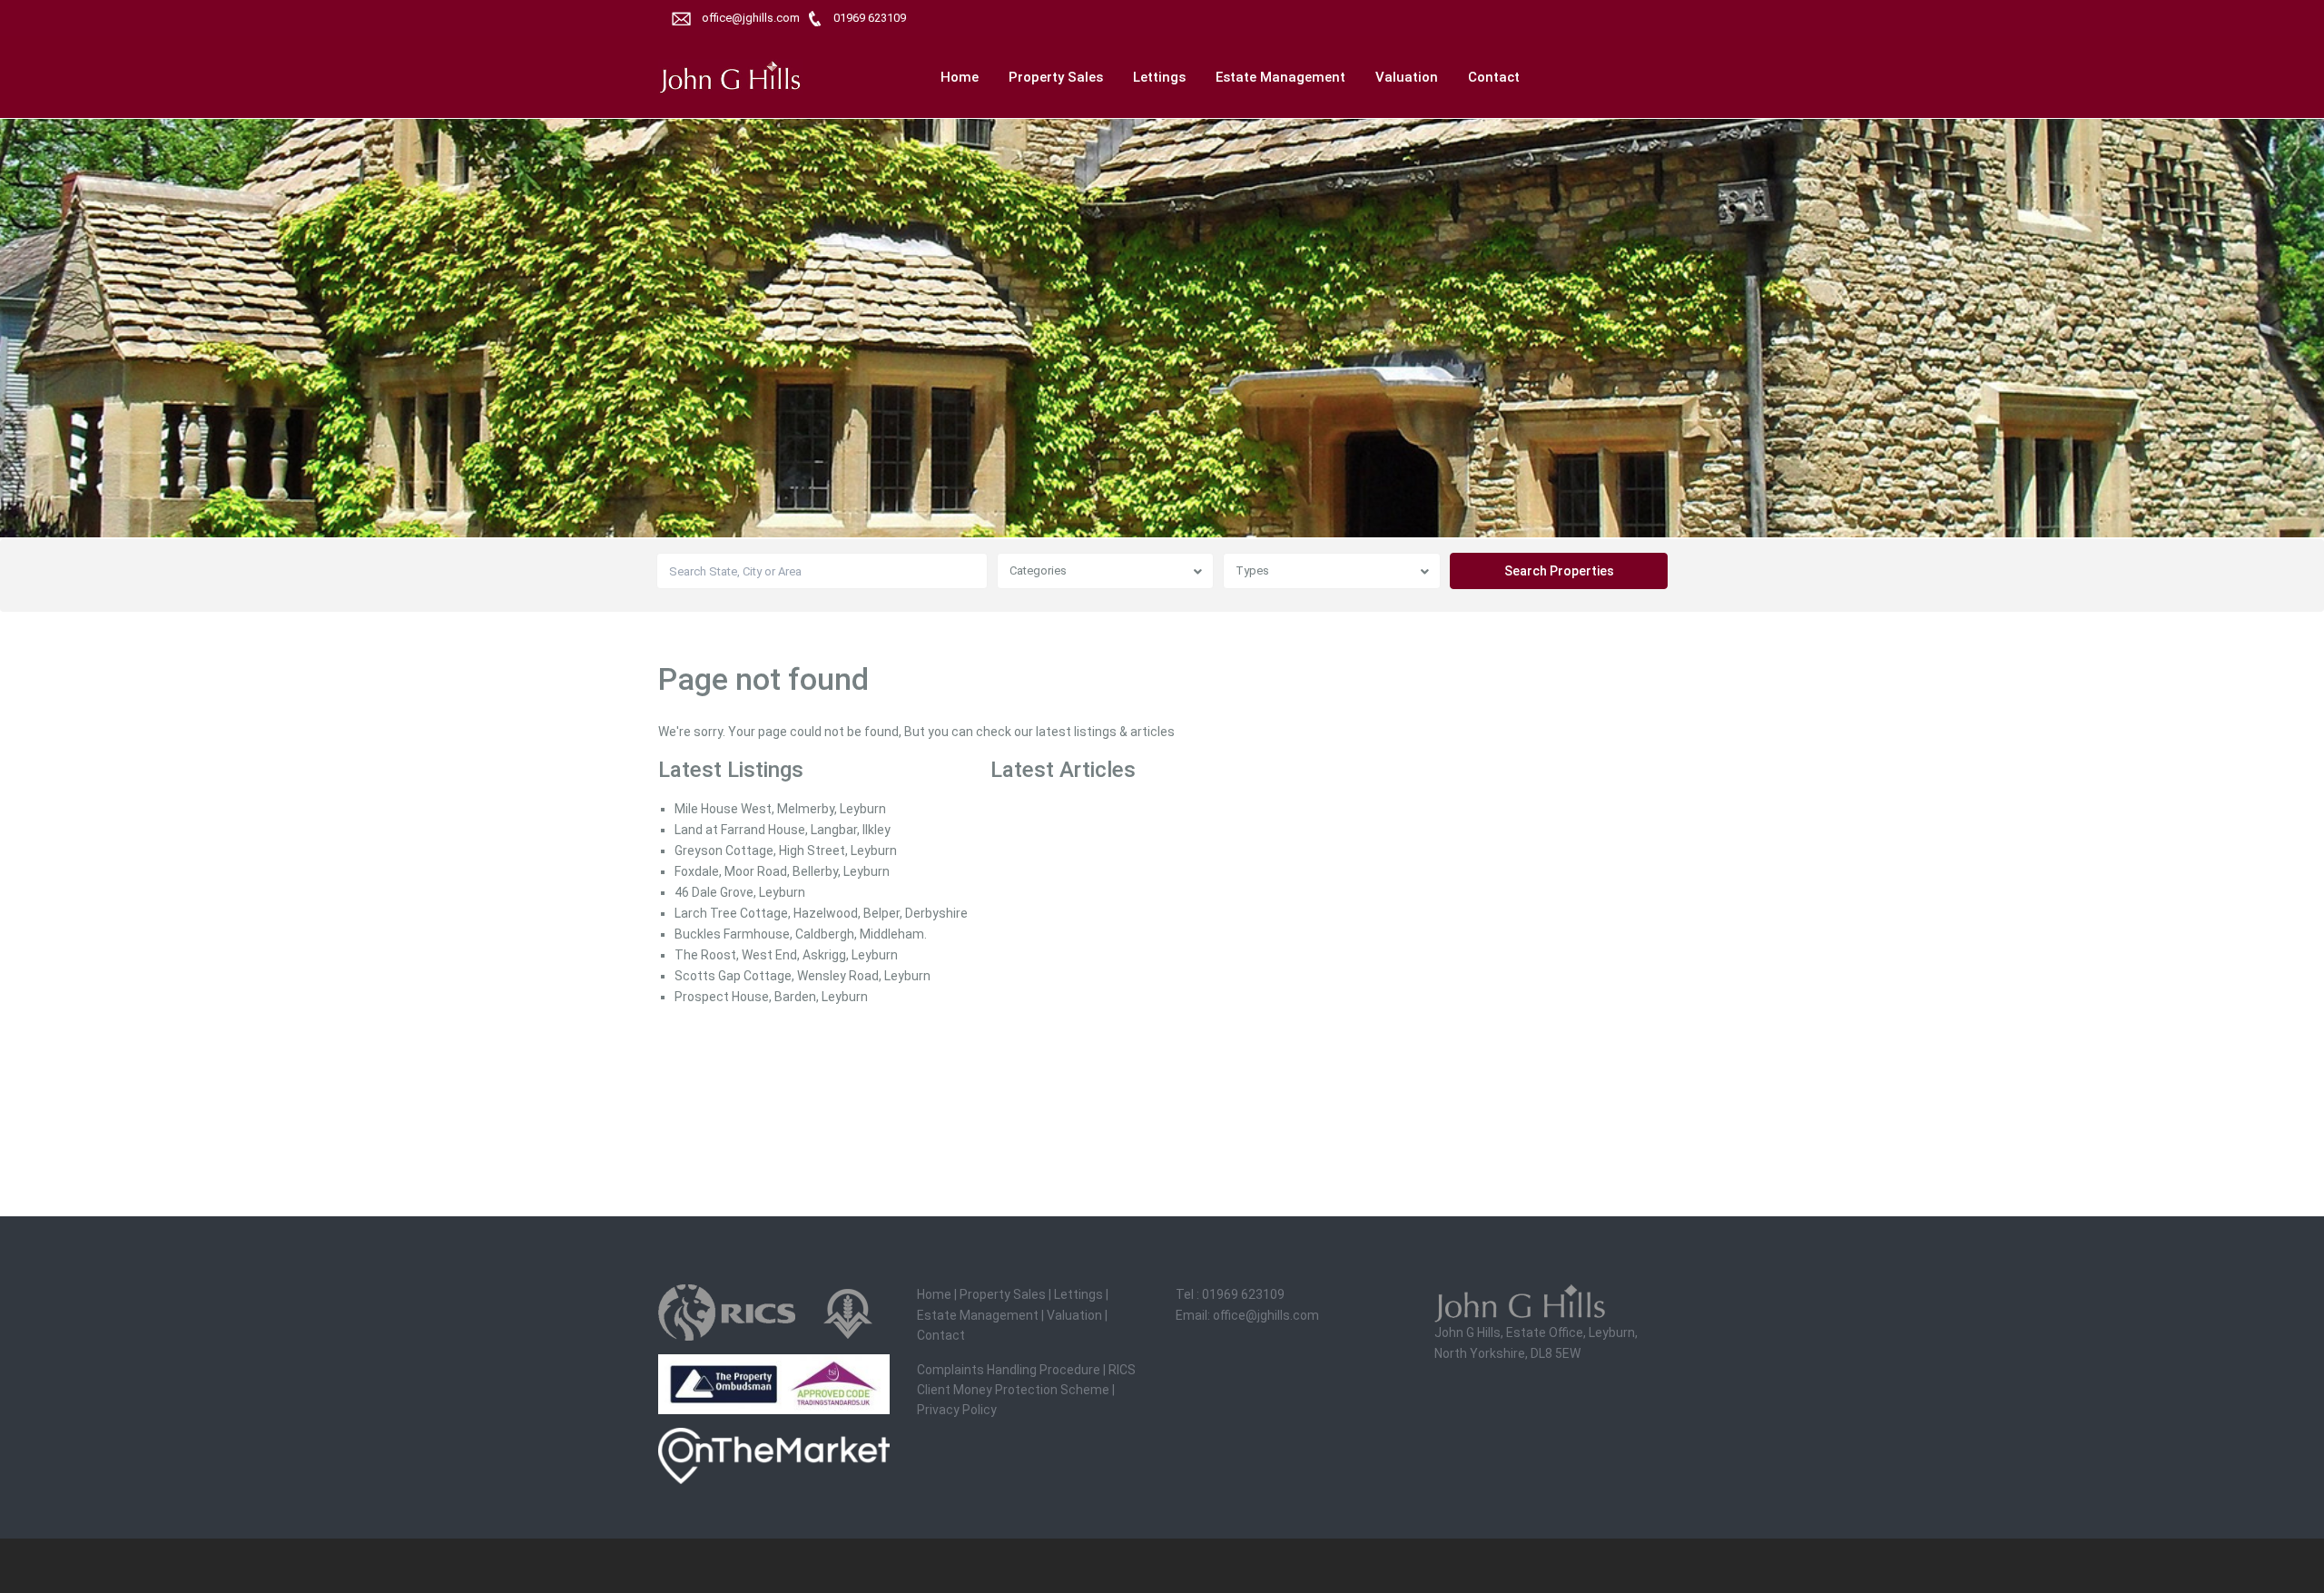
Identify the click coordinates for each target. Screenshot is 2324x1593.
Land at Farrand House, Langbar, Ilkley (783, 830)
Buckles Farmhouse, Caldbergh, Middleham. (801, 934)
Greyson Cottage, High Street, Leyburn (786, 851)
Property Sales (1056, 77)
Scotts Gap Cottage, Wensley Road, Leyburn (803, 976)
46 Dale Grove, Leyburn (740, 892)
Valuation (1407, 77)
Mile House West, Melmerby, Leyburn (780, 809)
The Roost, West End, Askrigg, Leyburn (786, 955)
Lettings (1159, 77)
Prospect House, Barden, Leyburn (771, 997)
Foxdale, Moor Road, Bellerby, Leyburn (782, 871)
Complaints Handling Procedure (1009, 1370)
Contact (1494, 77)
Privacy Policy (957, 1410)
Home (960, 77)
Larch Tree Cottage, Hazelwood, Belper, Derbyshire (821, 913)
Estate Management (1280, 77)
